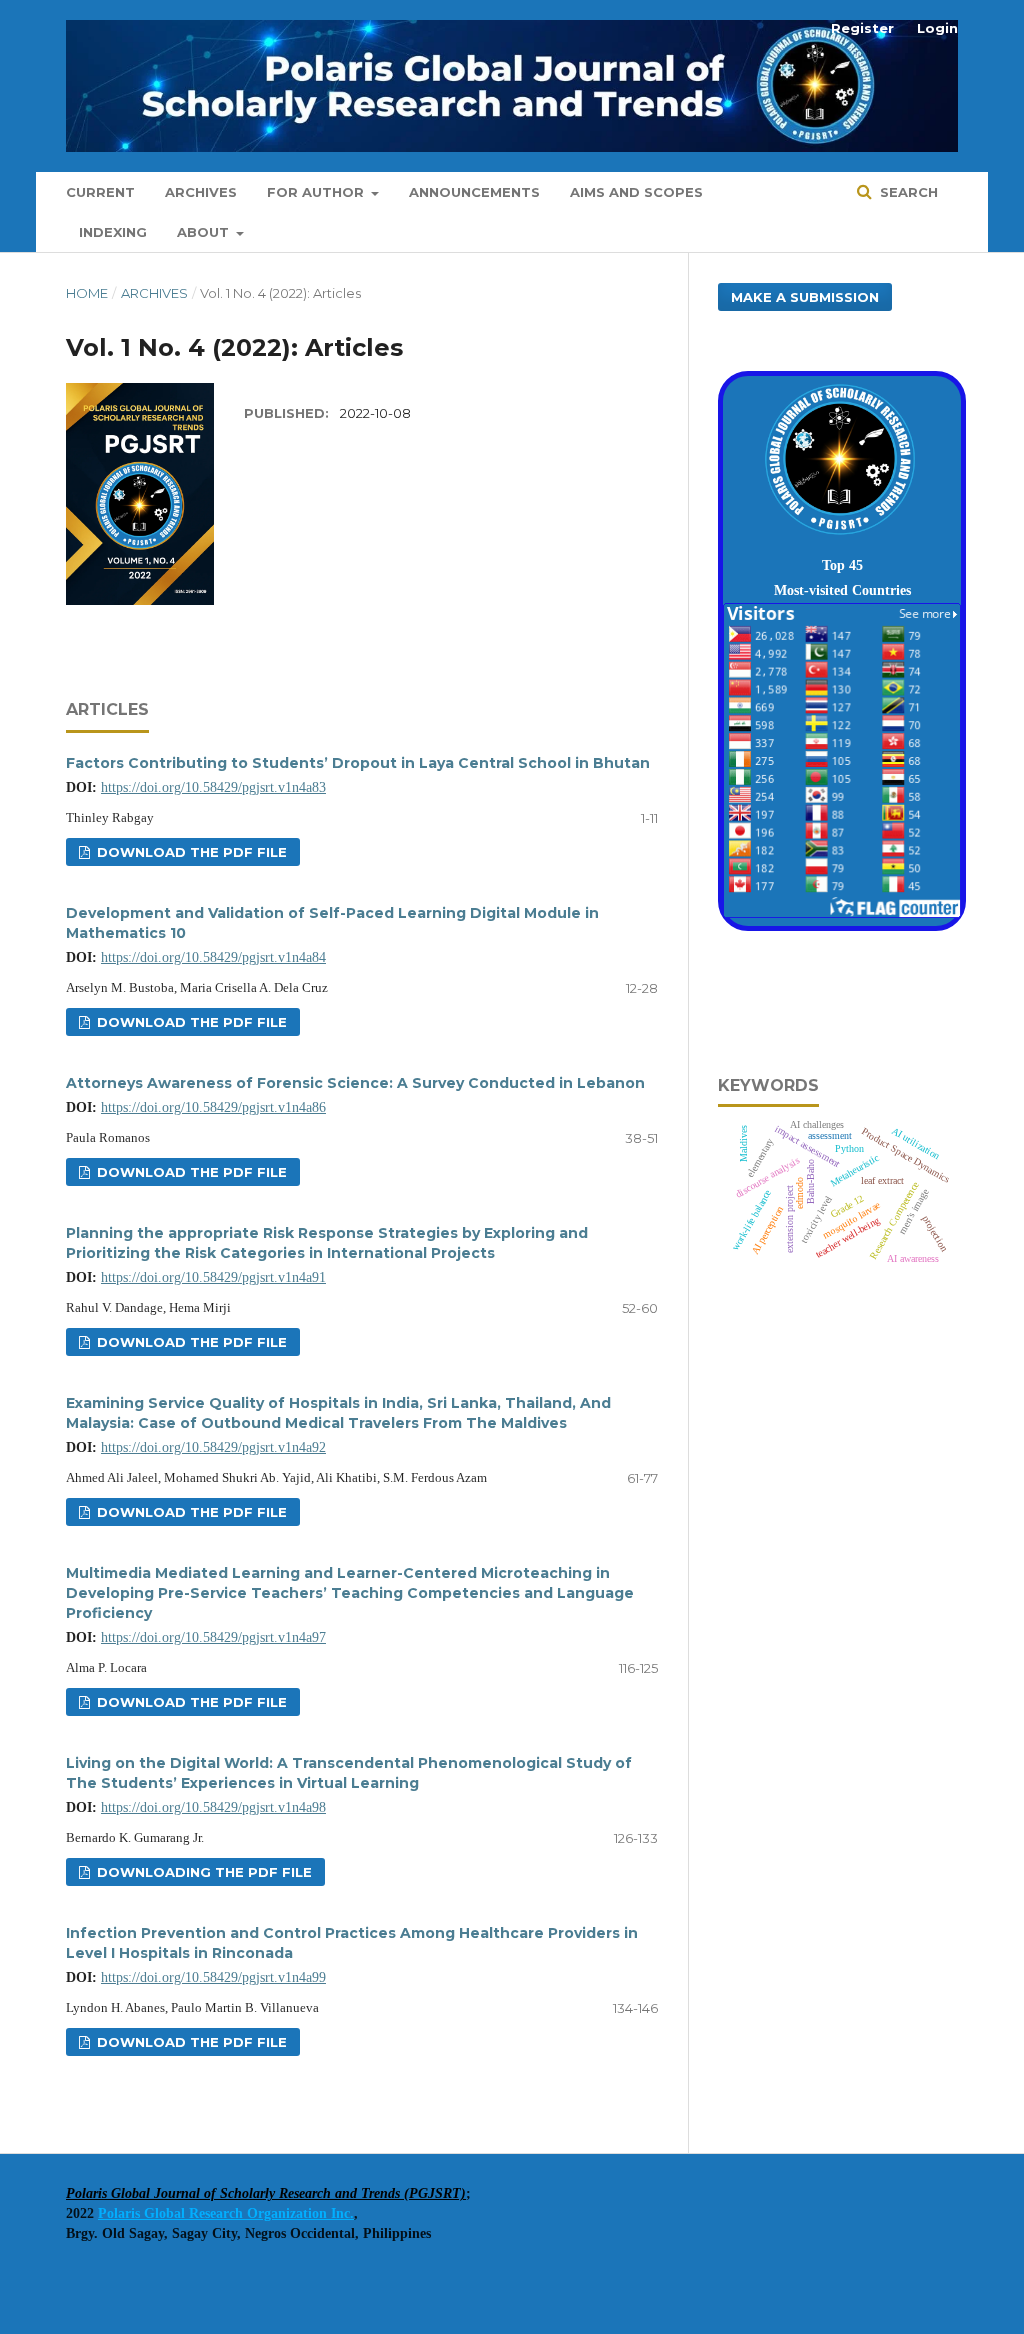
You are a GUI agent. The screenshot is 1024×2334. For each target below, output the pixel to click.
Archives (201, 192)
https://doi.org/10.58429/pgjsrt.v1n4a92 (213, 1447)
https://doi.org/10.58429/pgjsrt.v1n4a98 (213, 1807)
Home (87, 293)
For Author (317, 192)
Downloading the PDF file (202, 1872)
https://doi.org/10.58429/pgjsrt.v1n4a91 (213, 1277)
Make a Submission (805, 297)
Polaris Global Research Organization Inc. (226, 2213)
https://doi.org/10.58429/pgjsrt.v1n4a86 (213, 1107)
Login (937, 28)
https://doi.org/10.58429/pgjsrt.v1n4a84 (213, 957)
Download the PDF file (190, 852)
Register (862, 28)
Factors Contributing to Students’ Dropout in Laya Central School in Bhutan (358, 763)
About (205, 232)
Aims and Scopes (636, 192)
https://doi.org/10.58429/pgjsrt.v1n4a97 (213, 1637)
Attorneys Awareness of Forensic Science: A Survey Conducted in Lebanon (355, 1083)
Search (907, 192)
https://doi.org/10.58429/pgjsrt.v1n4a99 (213, 1977)
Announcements (474, 192)
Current (100, 192)
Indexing (113, 232)
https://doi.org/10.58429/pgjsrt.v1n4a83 (213, 787)
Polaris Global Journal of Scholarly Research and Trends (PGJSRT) (266, 2193)
